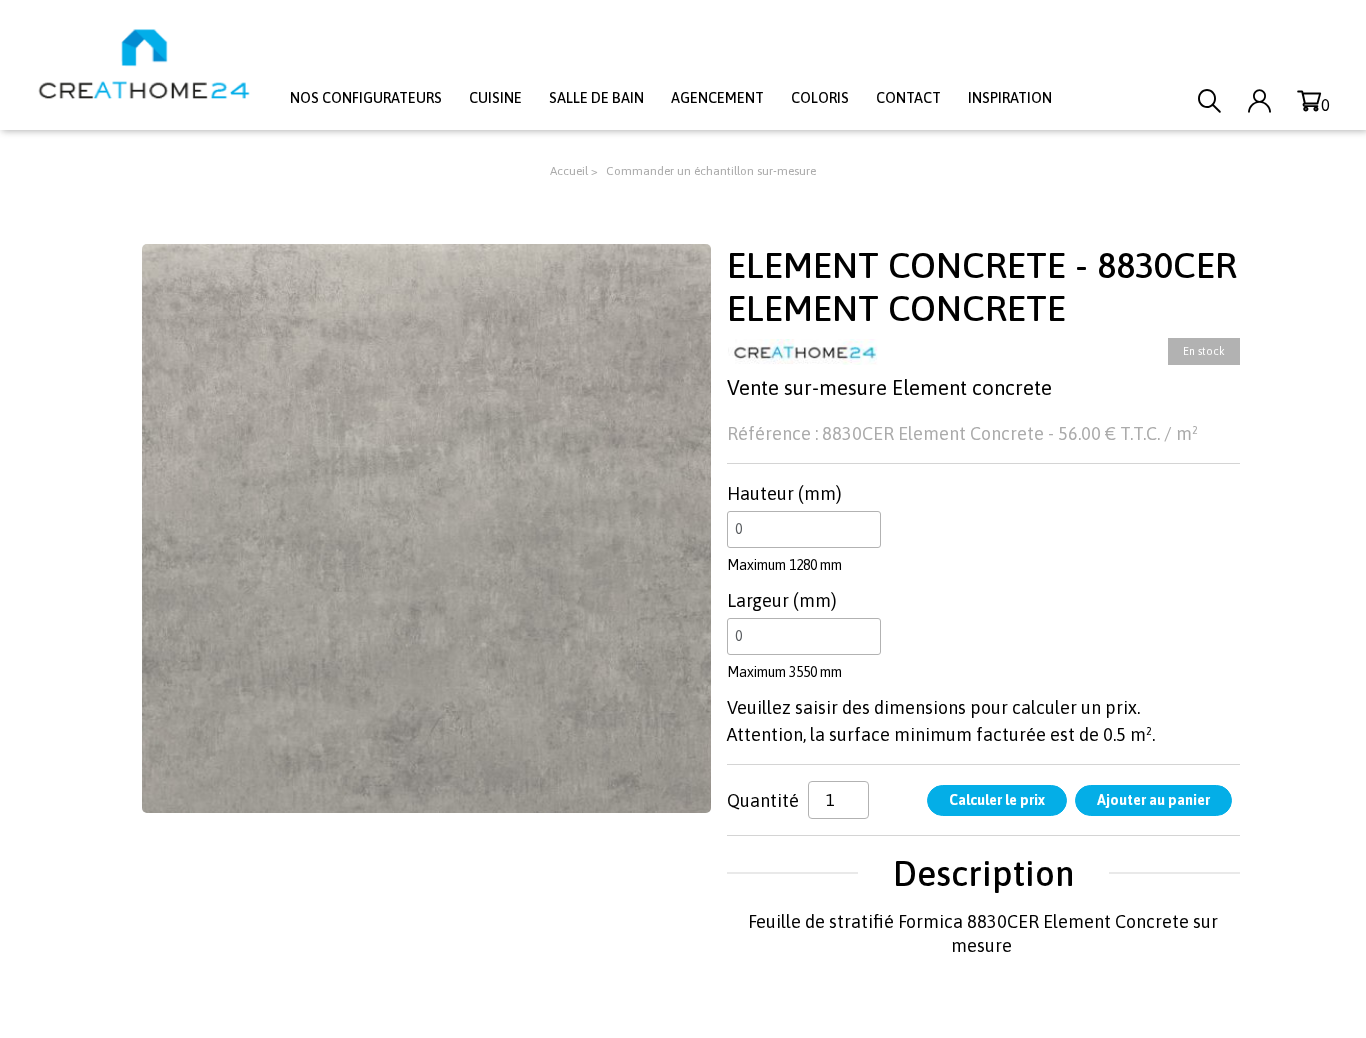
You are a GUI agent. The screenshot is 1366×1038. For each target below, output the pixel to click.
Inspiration (1010, 98)
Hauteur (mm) (784, 493)
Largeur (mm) (782, 600)
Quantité (763, 800)
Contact (908, 98)
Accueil (569, 171)
